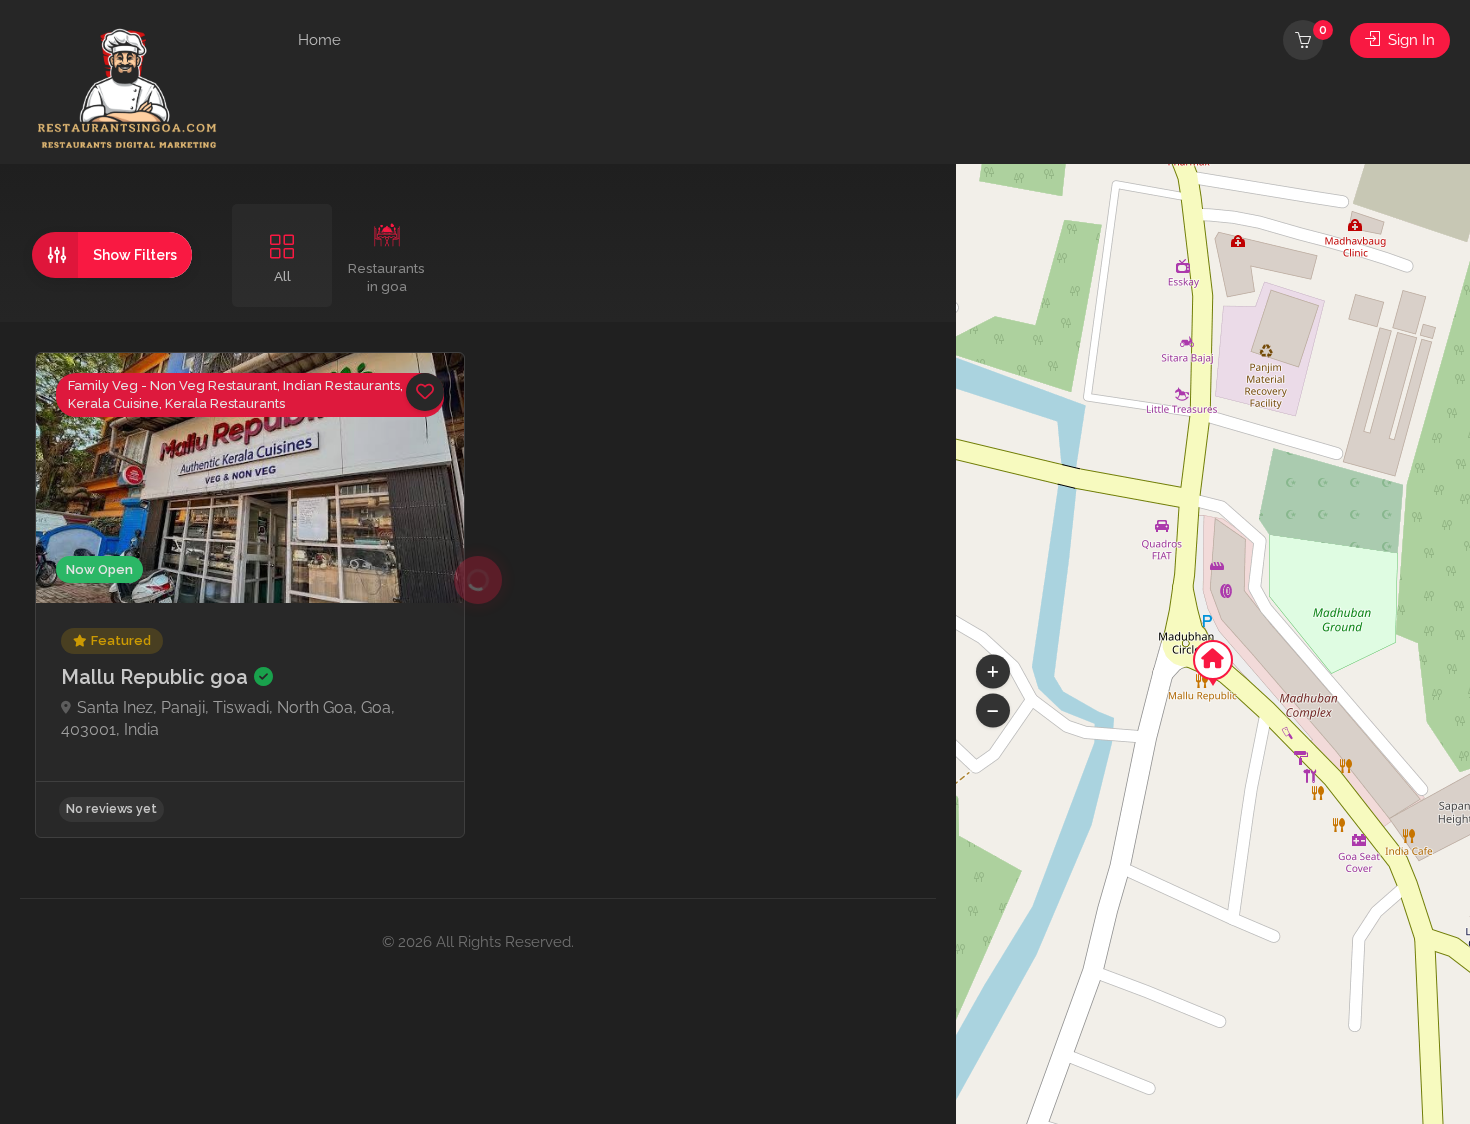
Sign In (1409, 40)
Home (319, 40)
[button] (993, 711)
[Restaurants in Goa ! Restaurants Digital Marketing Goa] (132, 87)
